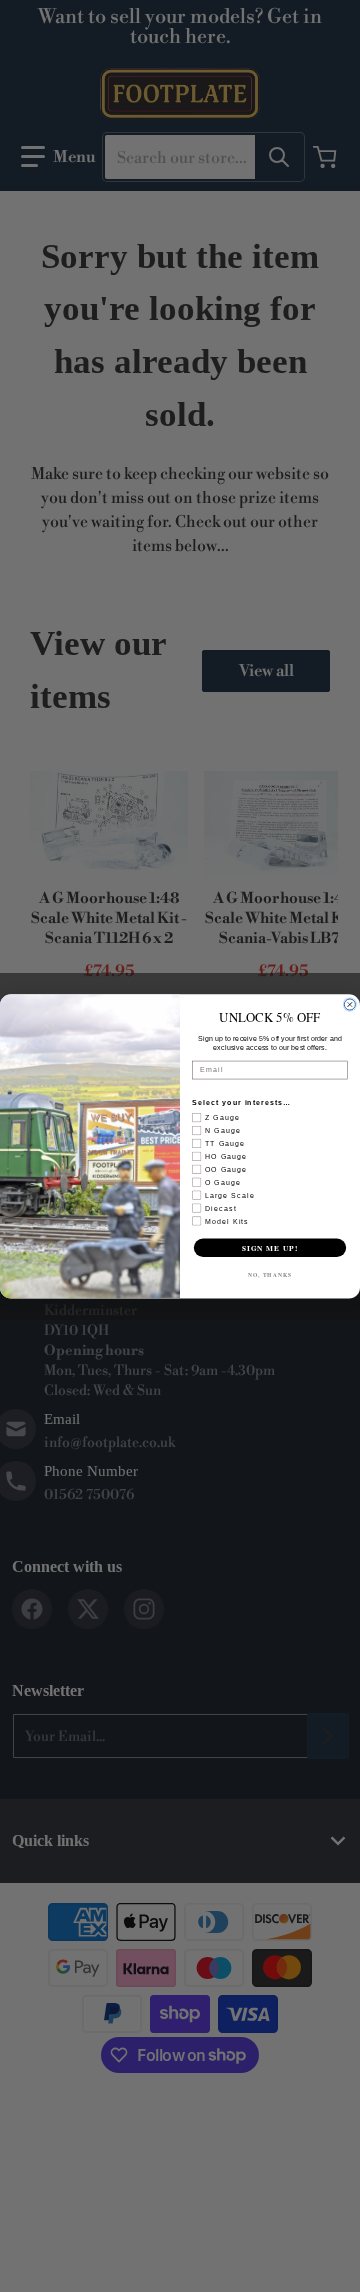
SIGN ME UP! (270, 1247)
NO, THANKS (270, 1275)
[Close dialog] (349, 1004)
